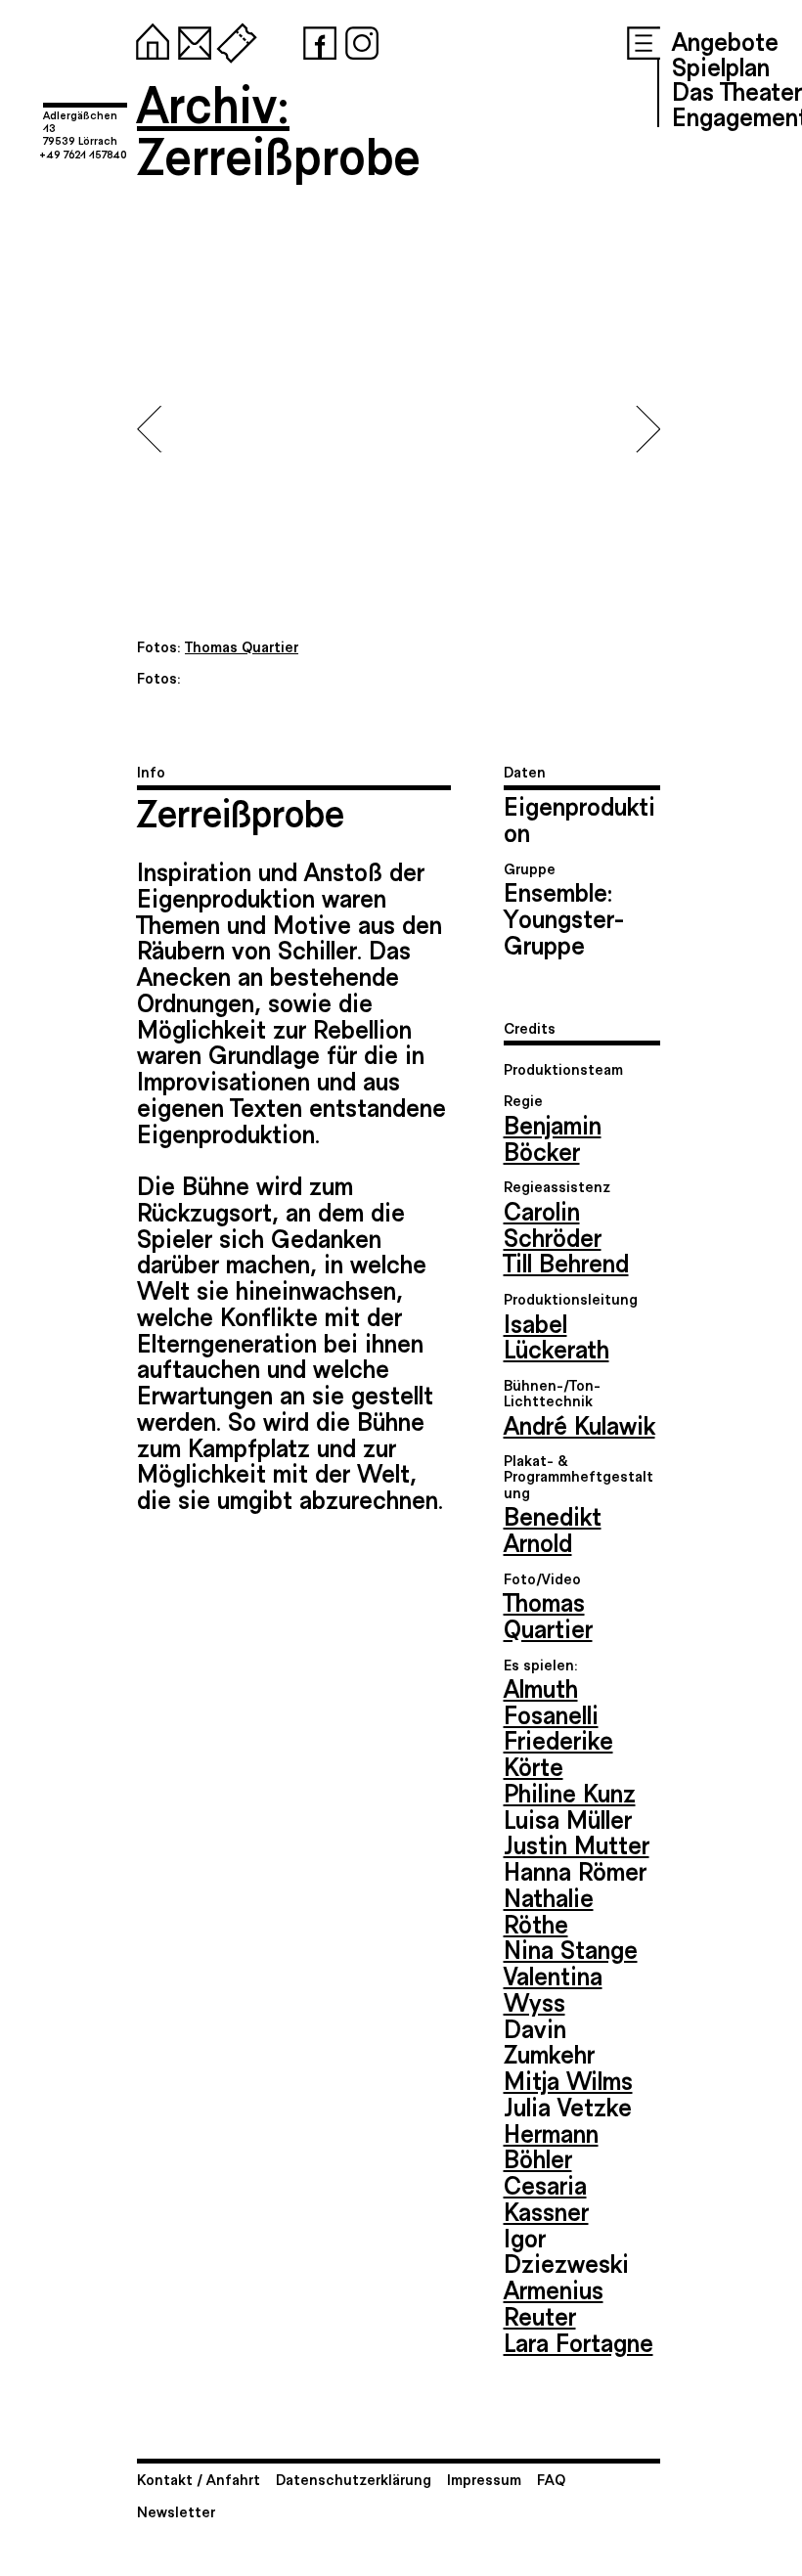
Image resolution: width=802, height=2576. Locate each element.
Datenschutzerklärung (354, 2479)
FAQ (551, 2479)
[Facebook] (316, 39)
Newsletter (176, 2511)
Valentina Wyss (553, 1988)
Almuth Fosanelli (551, 1700)
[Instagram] (358, 39)
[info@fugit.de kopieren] (191, 39)
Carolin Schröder (553, 1223)
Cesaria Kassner (546, 2197)
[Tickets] (233, 39)
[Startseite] (149, 39)
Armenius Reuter (554, 2302)
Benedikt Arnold (553, 1528)
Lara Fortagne (579, 2341)
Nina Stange (571, 1948)
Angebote (725, 40)
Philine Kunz (570, 1792)
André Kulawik (579, 1424)
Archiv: (213, 102)
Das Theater (737, 90)
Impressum (484, 2479)
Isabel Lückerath (557, 1335)
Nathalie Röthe (549, 1910)
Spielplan (721, 66)
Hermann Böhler (551, 2145)
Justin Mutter (577, 1843)
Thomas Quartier (548, 1614)
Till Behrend (566, 1262)
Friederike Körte (558, 1752)
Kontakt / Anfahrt (199, 2479)
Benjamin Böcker (553, 1137)
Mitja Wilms (568, 2079)
